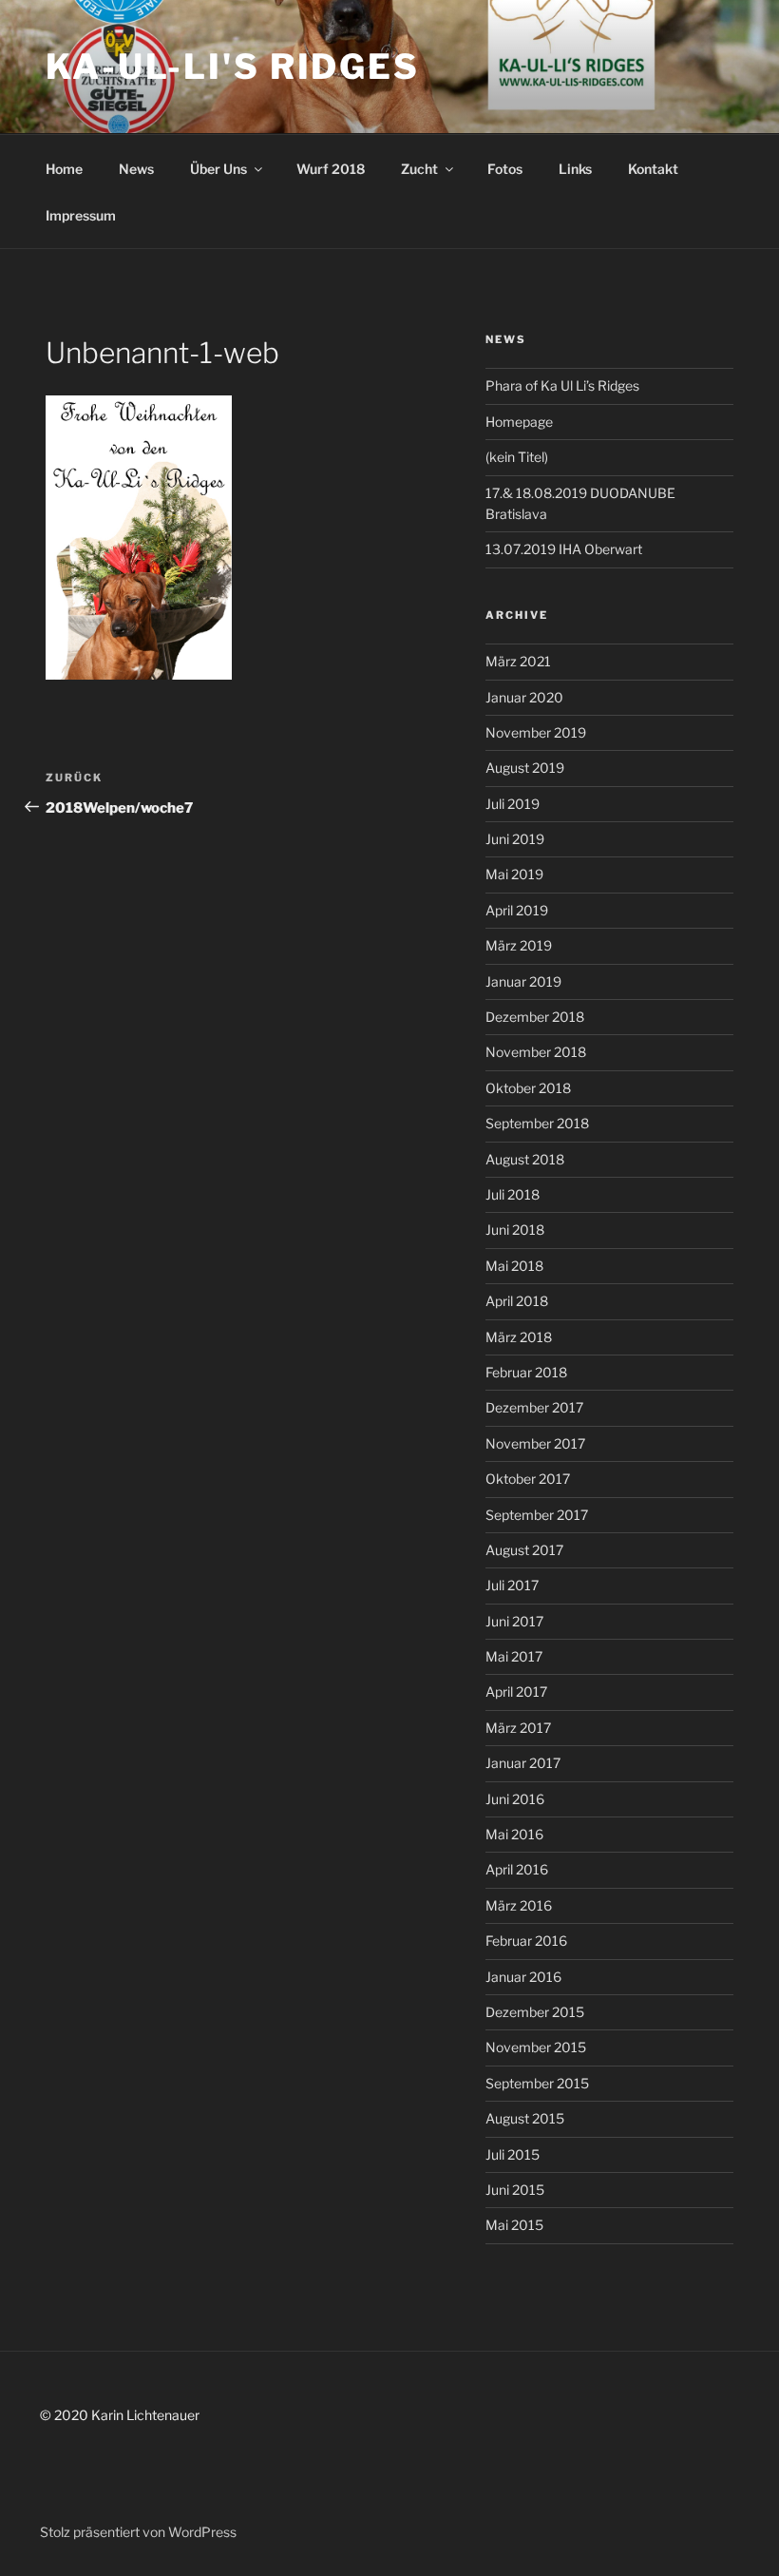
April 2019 (517, 910)
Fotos (505, 169)
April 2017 (516, 1692)
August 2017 (524, 1550)
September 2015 (537, 2083)
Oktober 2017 (528, 1479)
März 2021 (518, 661)
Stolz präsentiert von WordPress (138, 2532)
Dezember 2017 (534, 1407)
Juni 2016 (515, 1799)
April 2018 (517, 1301)
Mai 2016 (514, 1834)
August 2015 (525, 2118)
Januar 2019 (523, 981)
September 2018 (537, 1123)
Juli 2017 (512, 1585)
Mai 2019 (514, 874)
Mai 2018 (514, 1266)
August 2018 (525, 1159)
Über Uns (218, 169)
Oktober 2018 (528, 1088)
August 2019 (525, 768)
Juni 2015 (515, 2190)
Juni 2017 (514, 1621)
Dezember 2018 (535, 1017)
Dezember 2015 (535, 2012)
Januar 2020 (524, 697)
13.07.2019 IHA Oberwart (564, 549)
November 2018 (536, 1052)
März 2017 (518, 1728)
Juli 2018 (513, 1194)
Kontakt (653, 169)
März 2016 (519, 1905)
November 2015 (536, 2047)
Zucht (419, 169)
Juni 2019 (515, 839)
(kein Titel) (517, 457)
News (136, 169)
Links (575, 169)
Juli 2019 (513, 804)
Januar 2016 (523, 1977)
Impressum (81, 215)
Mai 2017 (514, 1656)
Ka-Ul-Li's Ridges (233, 67)
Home (64, 169)
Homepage (519, 422)
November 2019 (536, 732)
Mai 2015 (514, 2225)
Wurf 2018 (331, 169)
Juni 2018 (515, 1230)
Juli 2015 (513, 2154)
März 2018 (519, 1337)
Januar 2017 (523, 1763)
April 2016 (517, 1869)
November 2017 (535, 1443)
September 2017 (537, 1515)
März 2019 (519, 945)
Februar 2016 (526, 1941)
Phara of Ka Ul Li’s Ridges (562, 385)
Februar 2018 (526, 1372)
